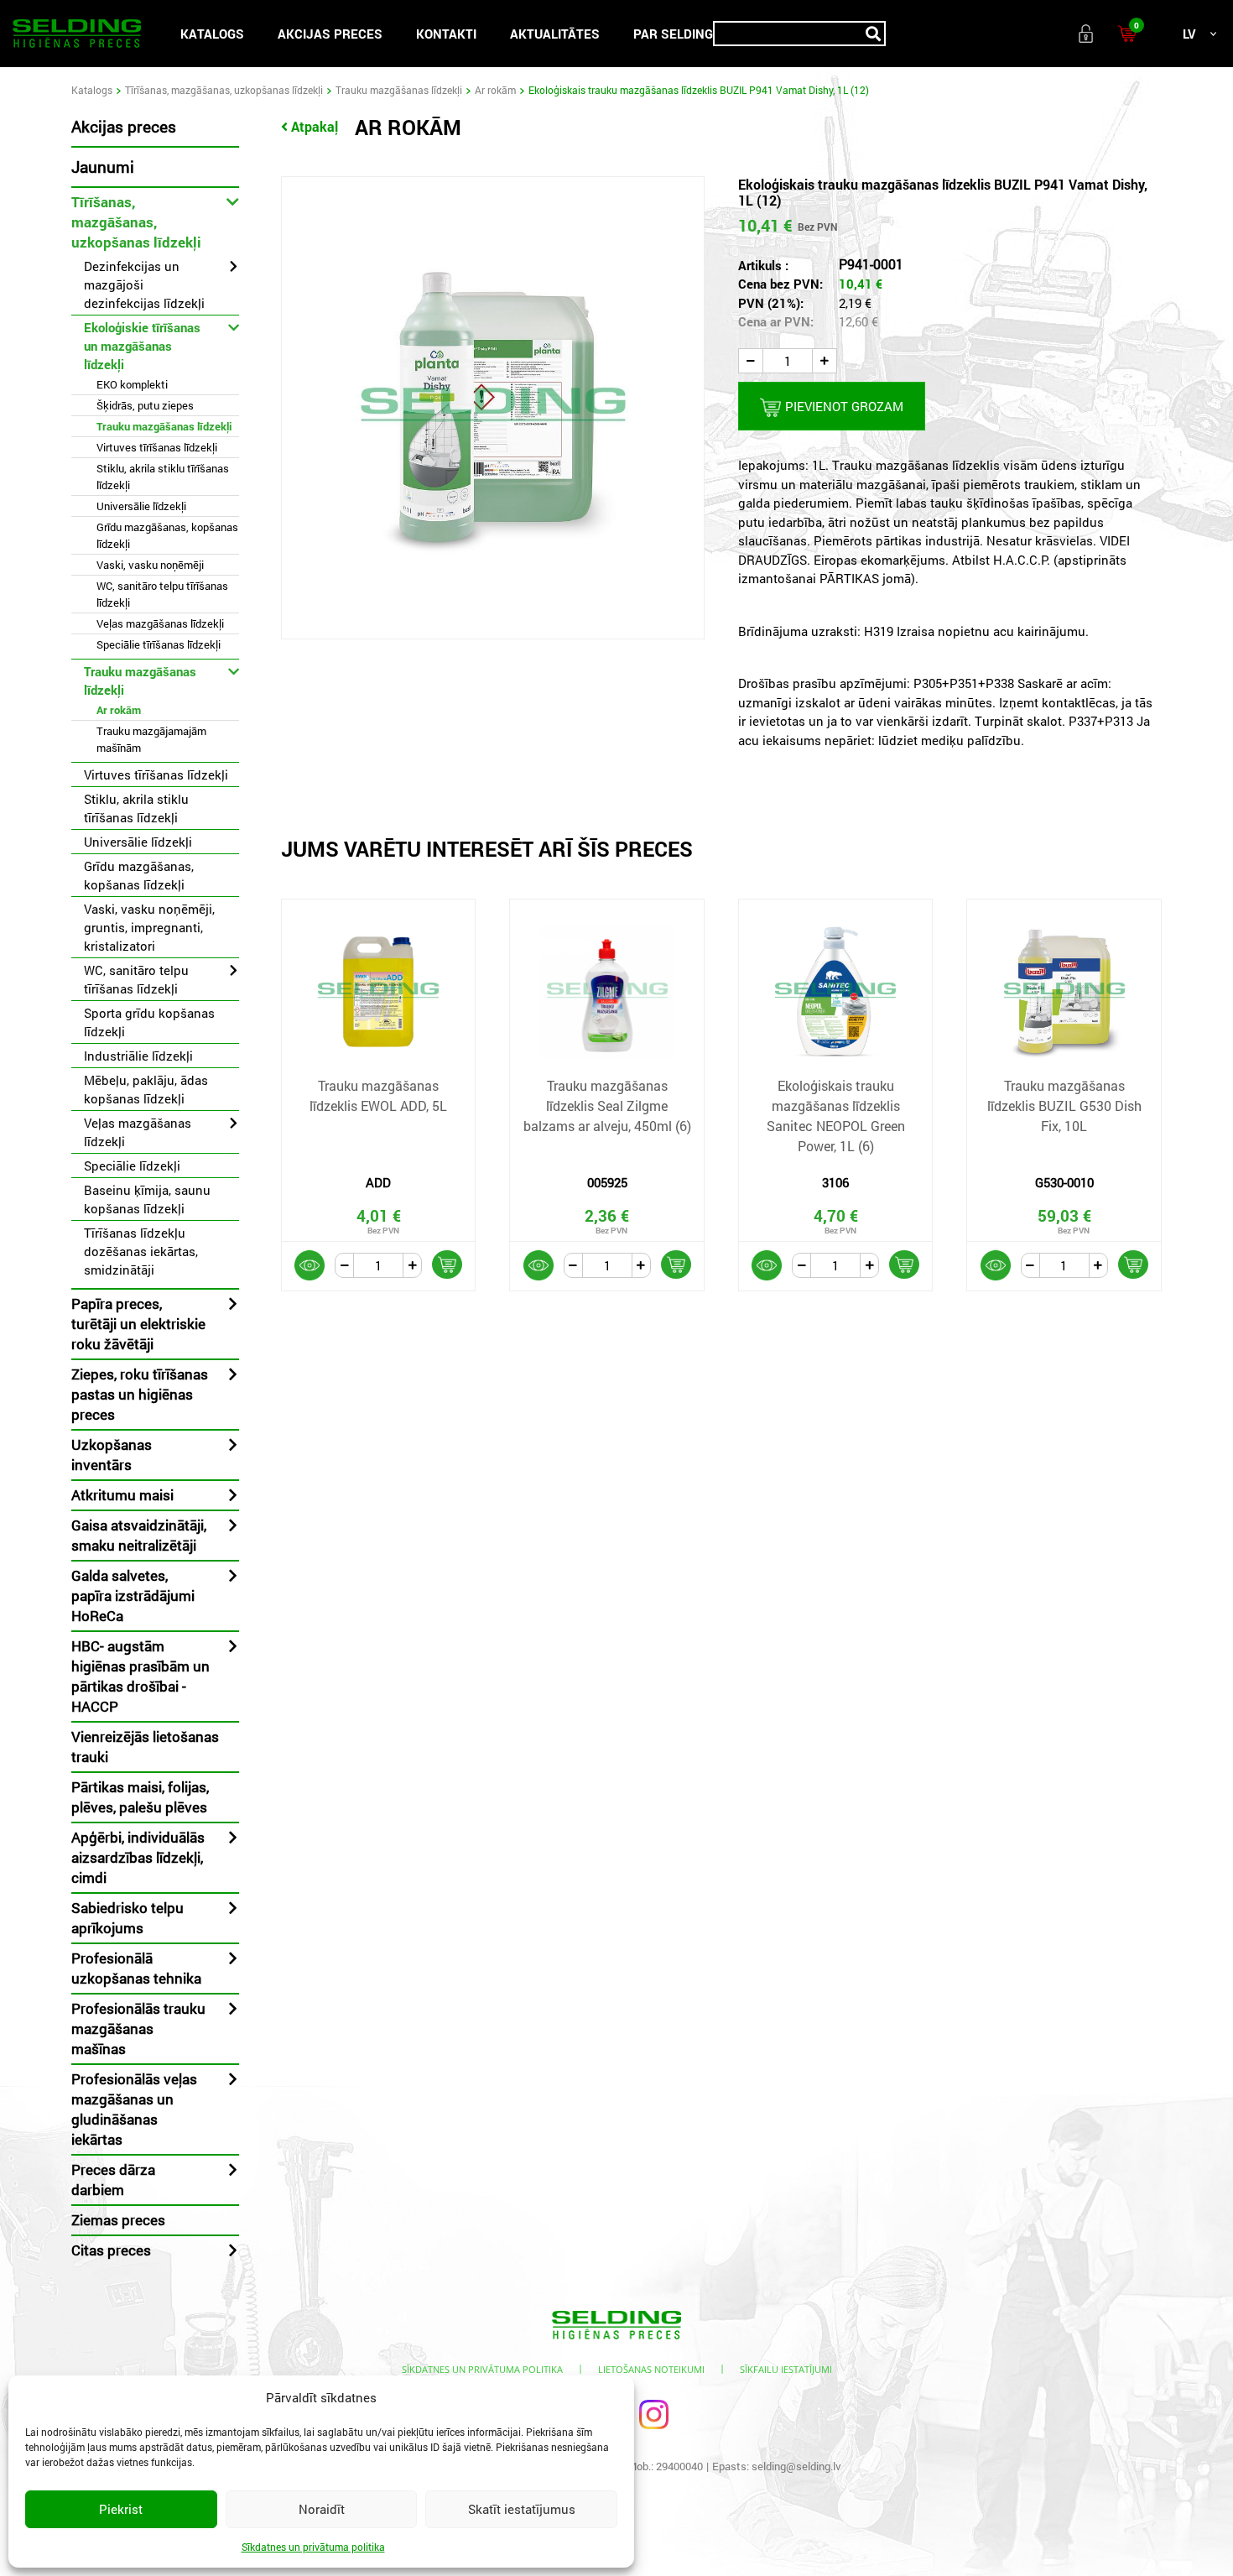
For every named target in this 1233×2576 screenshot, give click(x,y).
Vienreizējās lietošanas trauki (145, 1747)
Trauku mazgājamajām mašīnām (151, 739)
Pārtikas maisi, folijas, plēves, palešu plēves (140, 1797)
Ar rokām (495, 90)
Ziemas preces (118, 2220)
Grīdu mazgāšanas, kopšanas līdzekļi (167, 535)
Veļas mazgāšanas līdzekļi (160, 623)
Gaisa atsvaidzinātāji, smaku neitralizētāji (139, 1535)
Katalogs (212, 34)
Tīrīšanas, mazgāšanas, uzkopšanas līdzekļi (224, 90)
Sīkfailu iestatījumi (786, 2369)
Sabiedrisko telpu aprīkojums (127, 1918)
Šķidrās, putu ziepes (145, 405)
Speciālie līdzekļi (132, 1165)
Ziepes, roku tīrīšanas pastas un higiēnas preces (140, 1394)
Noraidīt (322, 2509)
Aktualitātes (555, 34)
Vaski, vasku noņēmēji (150, 565)
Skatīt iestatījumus (522, 2509)
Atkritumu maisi (122, 1495)
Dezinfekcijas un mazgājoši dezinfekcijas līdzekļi (144, 284)
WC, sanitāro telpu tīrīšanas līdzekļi (162, 594)
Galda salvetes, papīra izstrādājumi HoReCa (133, 1596)
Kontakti (446, 34)
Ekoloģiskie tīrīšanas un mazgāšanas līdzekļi (142, 346)
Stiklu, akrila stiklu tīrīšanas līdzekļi (163, 477)
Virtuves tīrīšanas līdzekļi (157, 447)
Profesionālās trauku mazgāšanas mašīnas (138, 2028)
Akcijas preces (330, 34)
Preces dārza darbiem (113, 2180)
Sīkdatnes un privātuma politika (313, 2547)
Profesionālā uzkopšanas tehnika (136, 1968)
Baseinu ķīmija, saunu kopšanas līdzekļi (147, 1199)
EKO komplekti (132, 384)
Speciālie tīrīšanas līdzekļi (159, 644)
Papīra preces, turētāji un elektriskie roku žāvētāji (138, 1324)
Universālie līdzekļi (141, 506)
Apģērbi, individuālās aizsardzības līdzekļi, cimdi (138, 1857)
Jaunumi (103, 167)
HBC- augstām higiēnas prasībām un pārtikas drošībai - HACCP (140, 1676)
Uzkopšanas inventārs (112, 1455)
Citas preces (111, 2250)
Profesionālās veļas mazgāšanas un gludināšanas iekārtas (134, 2109)
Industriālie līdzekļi (138, 1056)
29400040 (679, 2466)
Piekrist (121, 2509)
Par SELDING (673, 34)
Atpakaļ (315, 126)
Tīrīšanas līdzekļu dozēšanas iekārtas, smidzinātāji (141, 1251)
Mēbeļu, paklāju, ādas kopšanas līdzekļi (146, 1089)
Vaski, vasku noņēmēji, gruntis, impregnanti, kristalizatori (149, 927)
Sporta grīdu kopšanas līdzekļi (149, 1022)
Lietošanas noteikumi (651, 2369)
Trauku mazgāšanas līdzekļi (399, 90)
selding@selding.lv (796, 2466)
